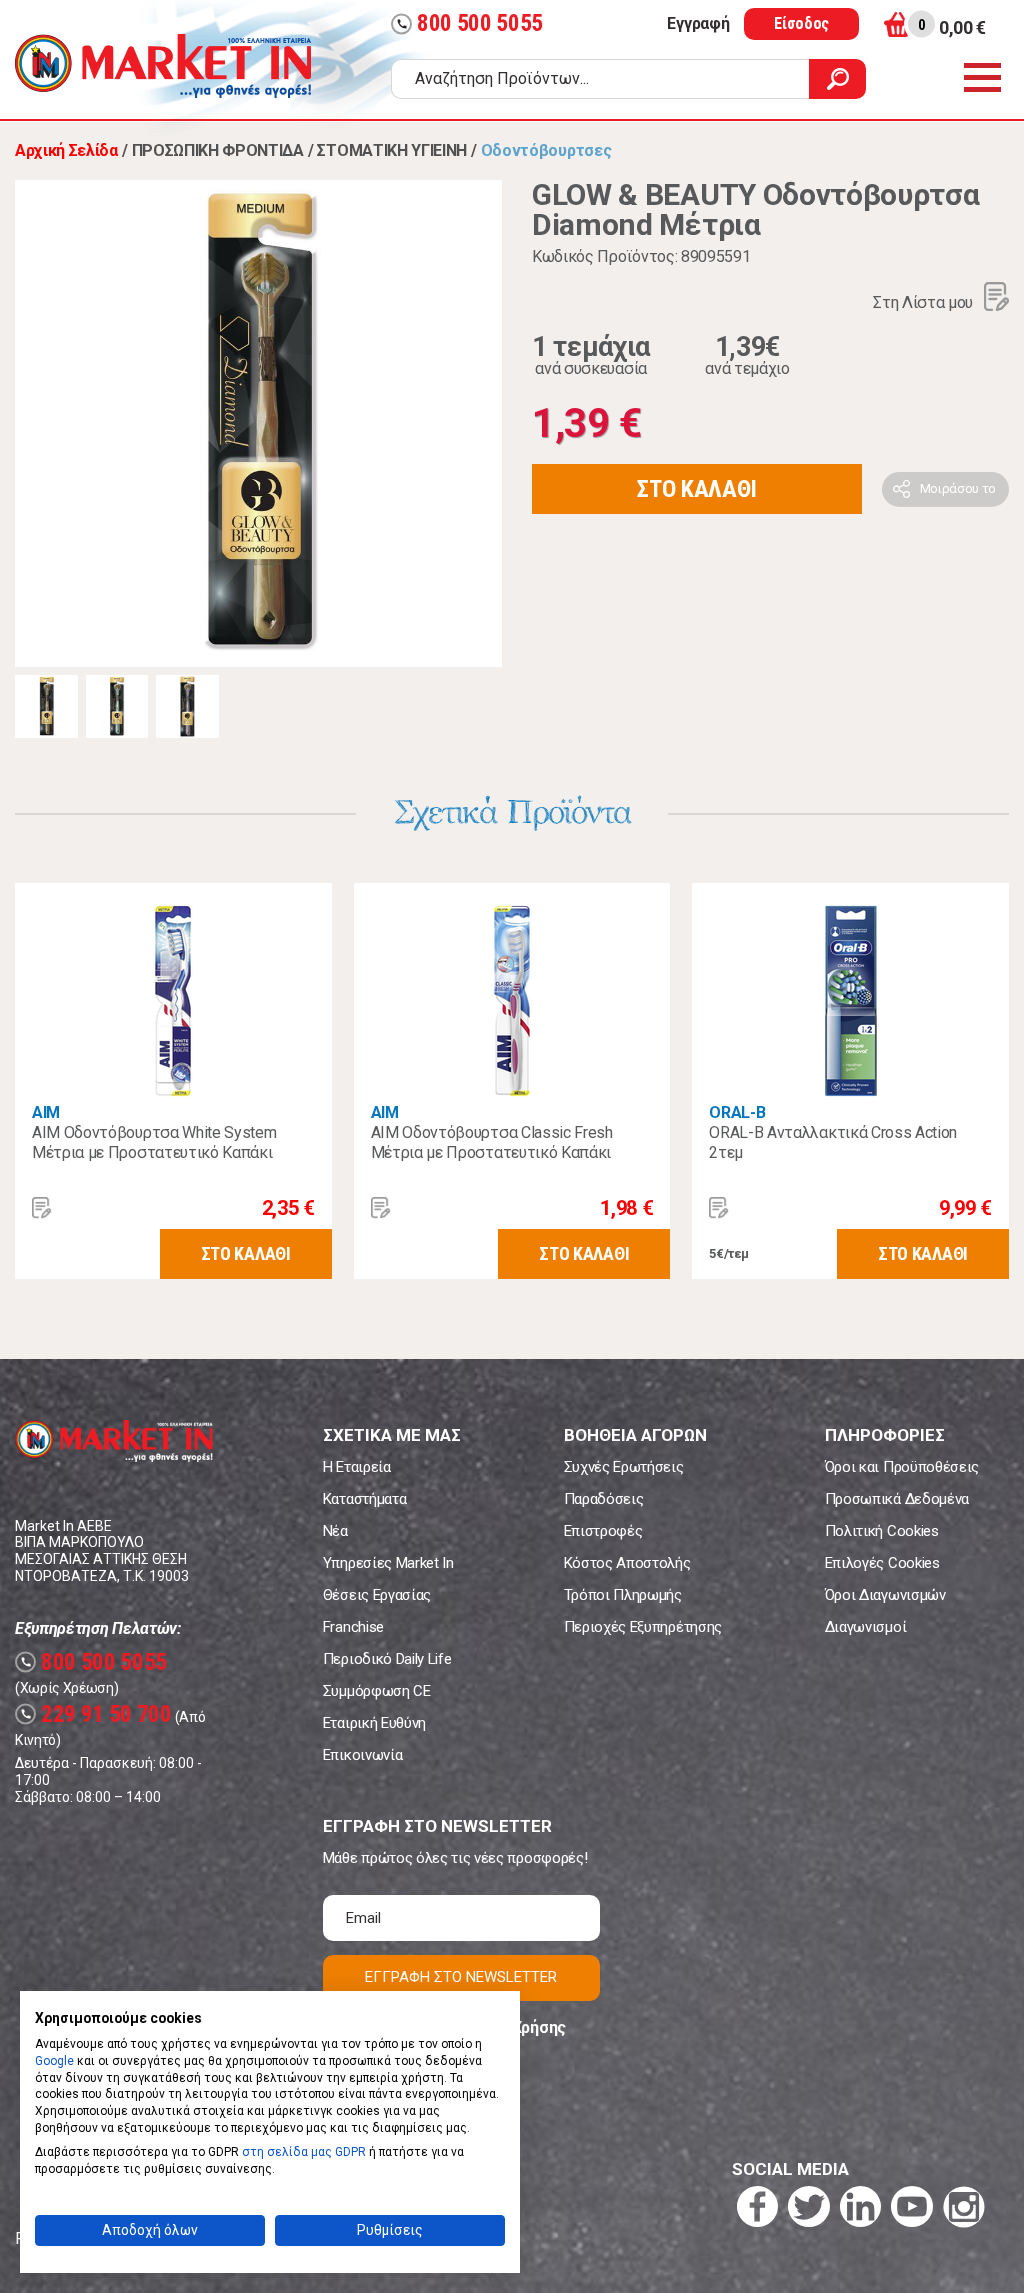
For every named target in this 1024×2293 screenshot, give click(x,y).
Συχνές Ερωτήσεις (624, 1467)
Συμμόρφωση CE (377, 1691)
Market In (163, 66)
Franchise (353, 1627)
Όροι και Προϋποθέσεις (902, 1467)
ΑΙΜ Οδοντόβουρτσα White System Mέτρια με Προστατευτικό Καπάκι (154, 1142)
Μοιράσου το (958, 488)
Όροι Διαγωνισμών (885, 1595)
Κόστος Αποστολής (627, 1563)
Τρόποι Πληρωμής (623, 1595)
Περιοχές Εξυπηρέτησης (643, 1627)
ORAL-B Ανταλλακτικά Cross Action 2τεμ (833, 1142)
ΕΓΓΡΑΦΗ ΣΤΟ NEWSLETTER (461, 1977)
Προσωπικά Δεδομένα (897, 1499)
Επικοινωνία (362, 1755)
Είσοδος (801, 23)
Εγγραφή (698, 23)
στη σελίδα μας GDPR (304, 2152)
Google (54, 2061)
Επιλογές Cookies (882, 1563)
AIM (46, 1112)
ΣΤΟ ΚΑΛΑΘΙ (697, 489)
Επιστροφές (603, 1531)
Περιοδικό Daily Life (387, 1659)
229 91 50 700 (96, 1714)
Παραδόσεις (604, 1499)
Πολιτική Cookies (882, 1531)
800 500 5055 (469, 23)
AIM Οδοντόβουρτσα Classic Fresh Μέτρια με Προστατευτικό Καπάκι (492, 1142)
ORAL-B (737, 1112)
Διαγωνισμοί (865, 1627)
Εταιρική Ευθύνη (374, 1723)
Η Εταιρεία (357, 1467)
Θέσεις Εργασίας (377, 1595)
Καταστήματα (364, 1499)
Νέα (335, 1531)
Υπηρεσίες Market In (388, 1563)
